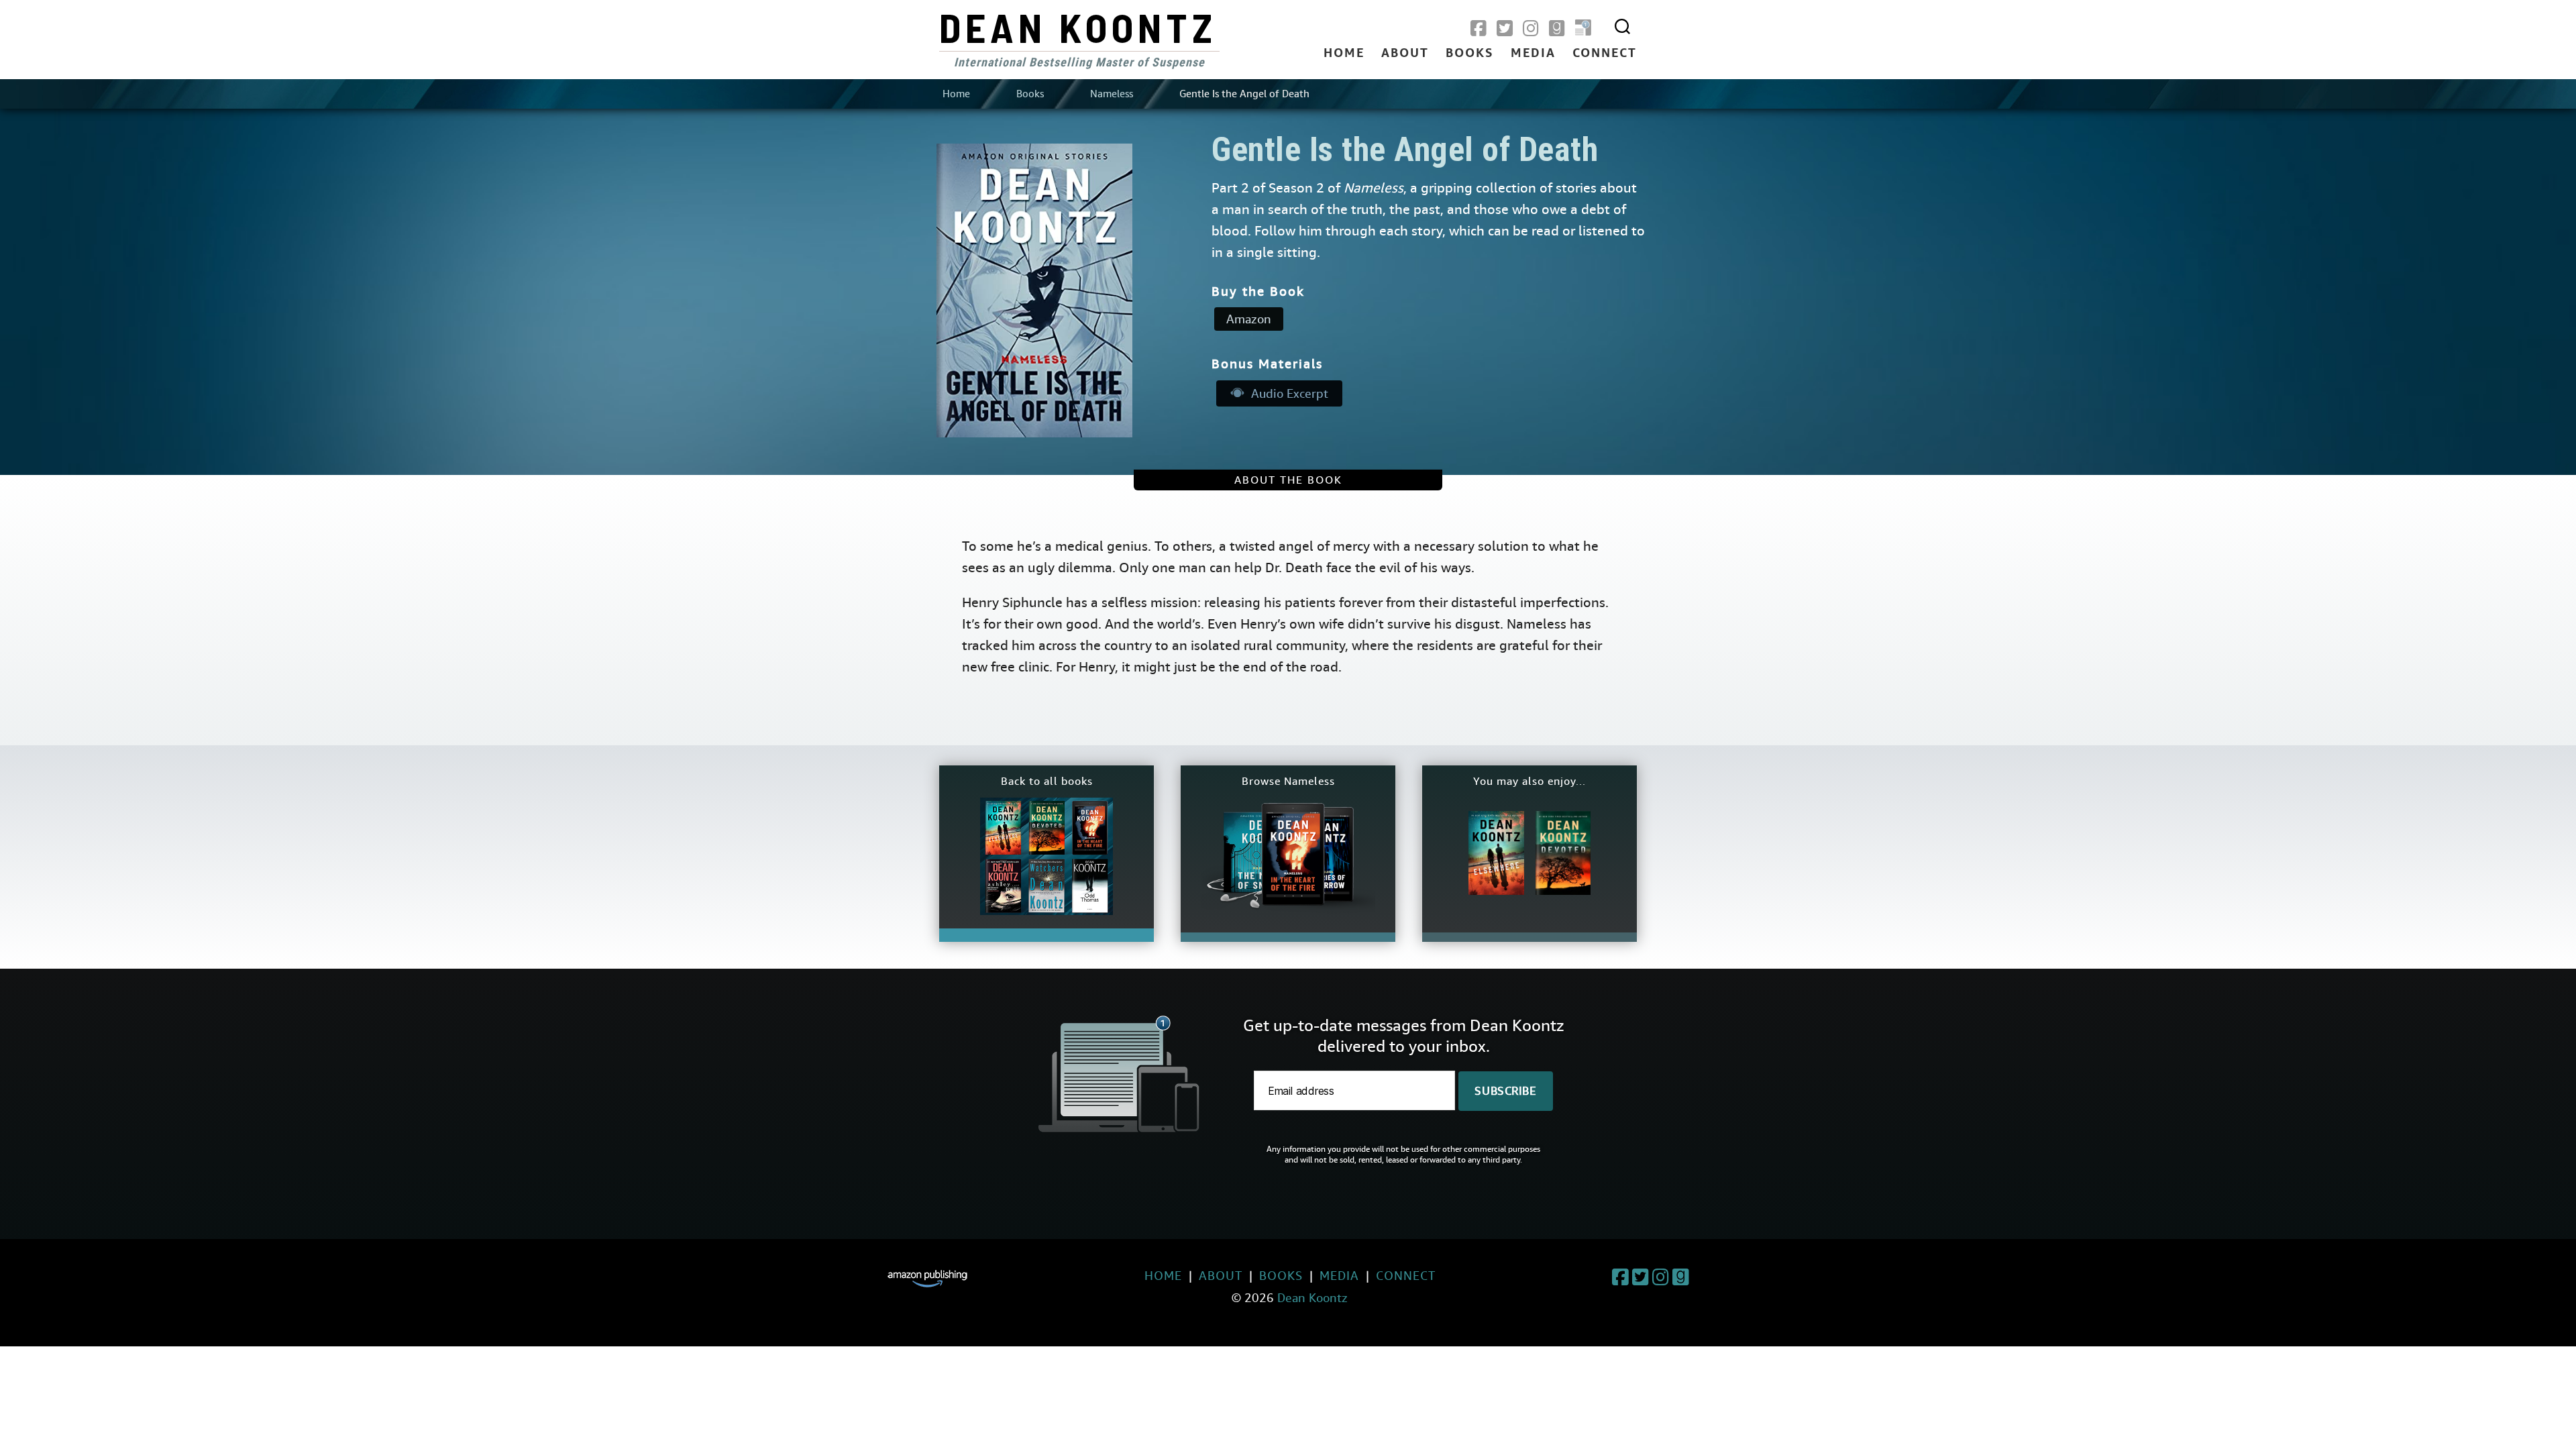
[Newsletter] (1583, 29)
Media (1533, 54)
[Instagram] (1531, 29)
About (1405, 54)
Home (1344, 54)
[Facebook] (1479, 29)
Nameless (1112, 94)
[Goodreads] (1557, 29)
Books (1470, 54)
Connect (1605, 54)
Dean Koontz (1078, 27)
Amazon (1249, 319)
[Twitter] (1505, 29)
